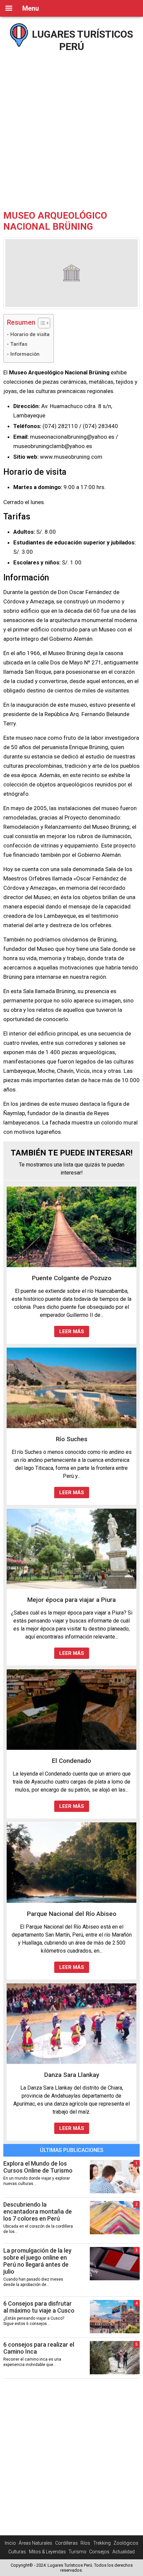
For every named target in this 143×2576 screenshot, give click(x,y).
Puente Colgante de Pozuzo (72, 1278)
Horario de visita (30, 334)
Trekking (102, 2543)
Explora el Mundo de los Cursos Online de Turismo (38, 2167)
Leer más (72, 1332)
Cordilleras (67, 2543)
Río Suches (72, 1439)
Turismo (77, 2552)
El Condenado (71, 1761)
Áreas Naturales (35, 2543)
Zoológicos (126, 2543)
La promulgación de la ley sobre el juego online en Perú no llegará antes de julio (37, 2261)
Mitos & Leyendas (47, 2552)
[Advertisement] (71, 128)
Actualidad (124, 2552)
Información (25, 354)
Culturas (17, 2552)
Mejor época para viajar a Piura (71, 1600)
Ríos (85, 2543)
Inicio (10, 2543)
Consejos (99, 2552)
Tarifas (19, 344)
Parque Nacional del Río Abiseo (72, 1914)
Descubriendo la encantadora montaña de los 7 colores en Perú (38, 2211)
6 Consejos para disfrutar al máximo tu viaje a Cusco (39, 2307)
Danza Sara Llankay (72, 2075)
